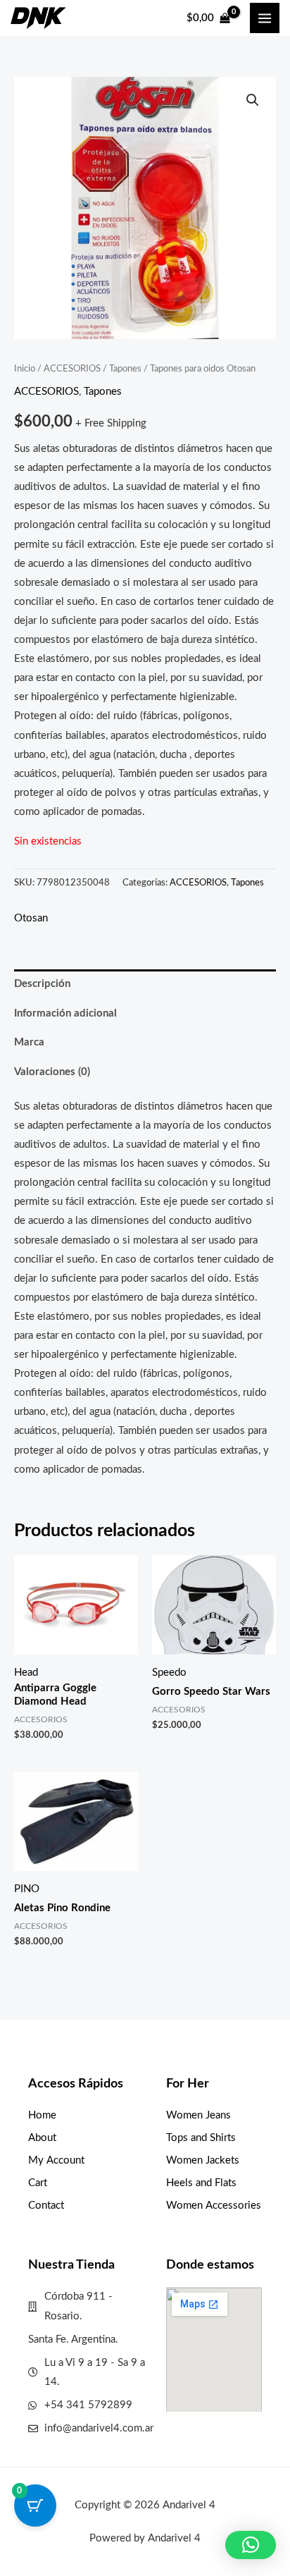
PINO (27, 1889)
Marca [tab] (29, 1042)
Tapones (125, 369)
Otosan (31, 918)
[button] (253, 100)
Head (26, 1673)
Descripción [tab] (42, 984)
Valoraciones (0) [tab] (52, 1072)
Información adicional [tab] (65, 1013)
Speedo (169, 1673)
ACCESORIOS (72, 369)
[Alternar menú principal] (265, 18)
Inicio (25, 369)
